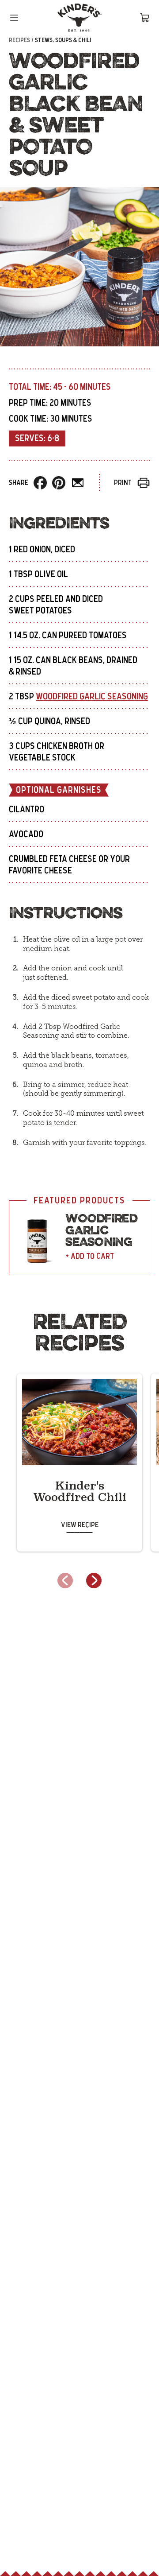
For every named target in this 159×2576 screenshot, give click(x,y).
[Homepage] (79, 18)
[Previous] (65, 1581)
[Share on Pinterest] (59, 483)
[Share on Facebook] (40, 483)
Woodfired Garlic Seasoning (92, 697)
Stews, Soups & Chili (63, 40)
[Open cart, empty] (145, 18)
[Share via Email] (78, 483)
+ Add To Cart (90, 1257)
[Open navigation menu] (14, 18)
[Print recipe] (144, 483)
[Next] (94, 1581)
